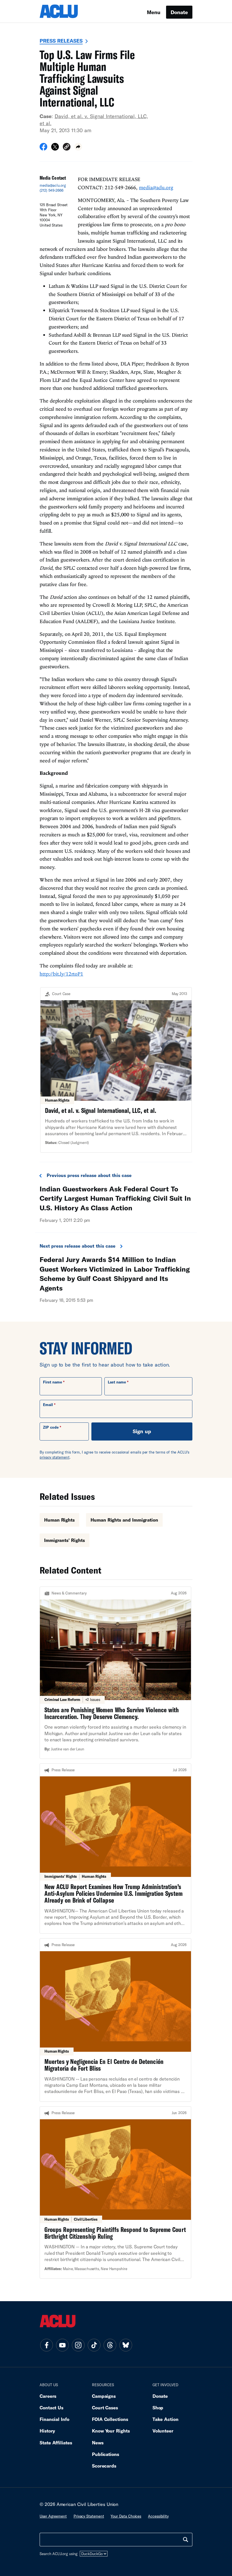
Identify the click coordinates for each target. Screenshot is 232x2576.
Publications (106, 2454)
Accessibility (158, 2516)
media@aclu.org (53, 185)
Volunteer (163, 2431)
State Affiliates (56, 2443)
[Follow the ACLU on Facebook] (46, 2345)
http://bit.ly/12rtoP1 (61, 974)
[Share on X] (55, 149)
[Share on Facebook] (43, 149)
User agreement (53, 2516)
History (47, 2431)
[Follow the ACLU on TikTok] (94, 2345)
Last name (117, 1382)
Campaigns (104, 2396)
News (98, 2443)
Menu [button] (154, 12)
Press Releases (61, 41)
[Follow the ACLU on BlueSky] (126, 2345)
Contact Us (51, 2408)
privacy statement (55, 1457)
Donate (179, 12)
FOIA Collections (110, 2419)
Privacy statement (89, 2516)
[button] (67, 148)
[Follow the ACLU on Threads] (110, 2345)
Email (48, 1405)
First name (52, 1382)
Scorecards (104, 2466)
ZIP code (51, 1427)
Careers (48, 2396)
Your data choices (126, 2516)
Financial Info (54, 2419)
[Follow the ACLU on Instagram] (78, 2345)
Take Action (166, 2419)
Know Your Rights (111, 2431)
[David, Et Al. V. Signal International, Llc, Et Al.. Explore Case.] (116, 1070)
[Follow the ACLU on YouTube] (62, 2345)
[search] (186, 2540)
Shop (158, 2408)
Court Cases (105, 2408)
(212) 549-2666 (51, 190)
